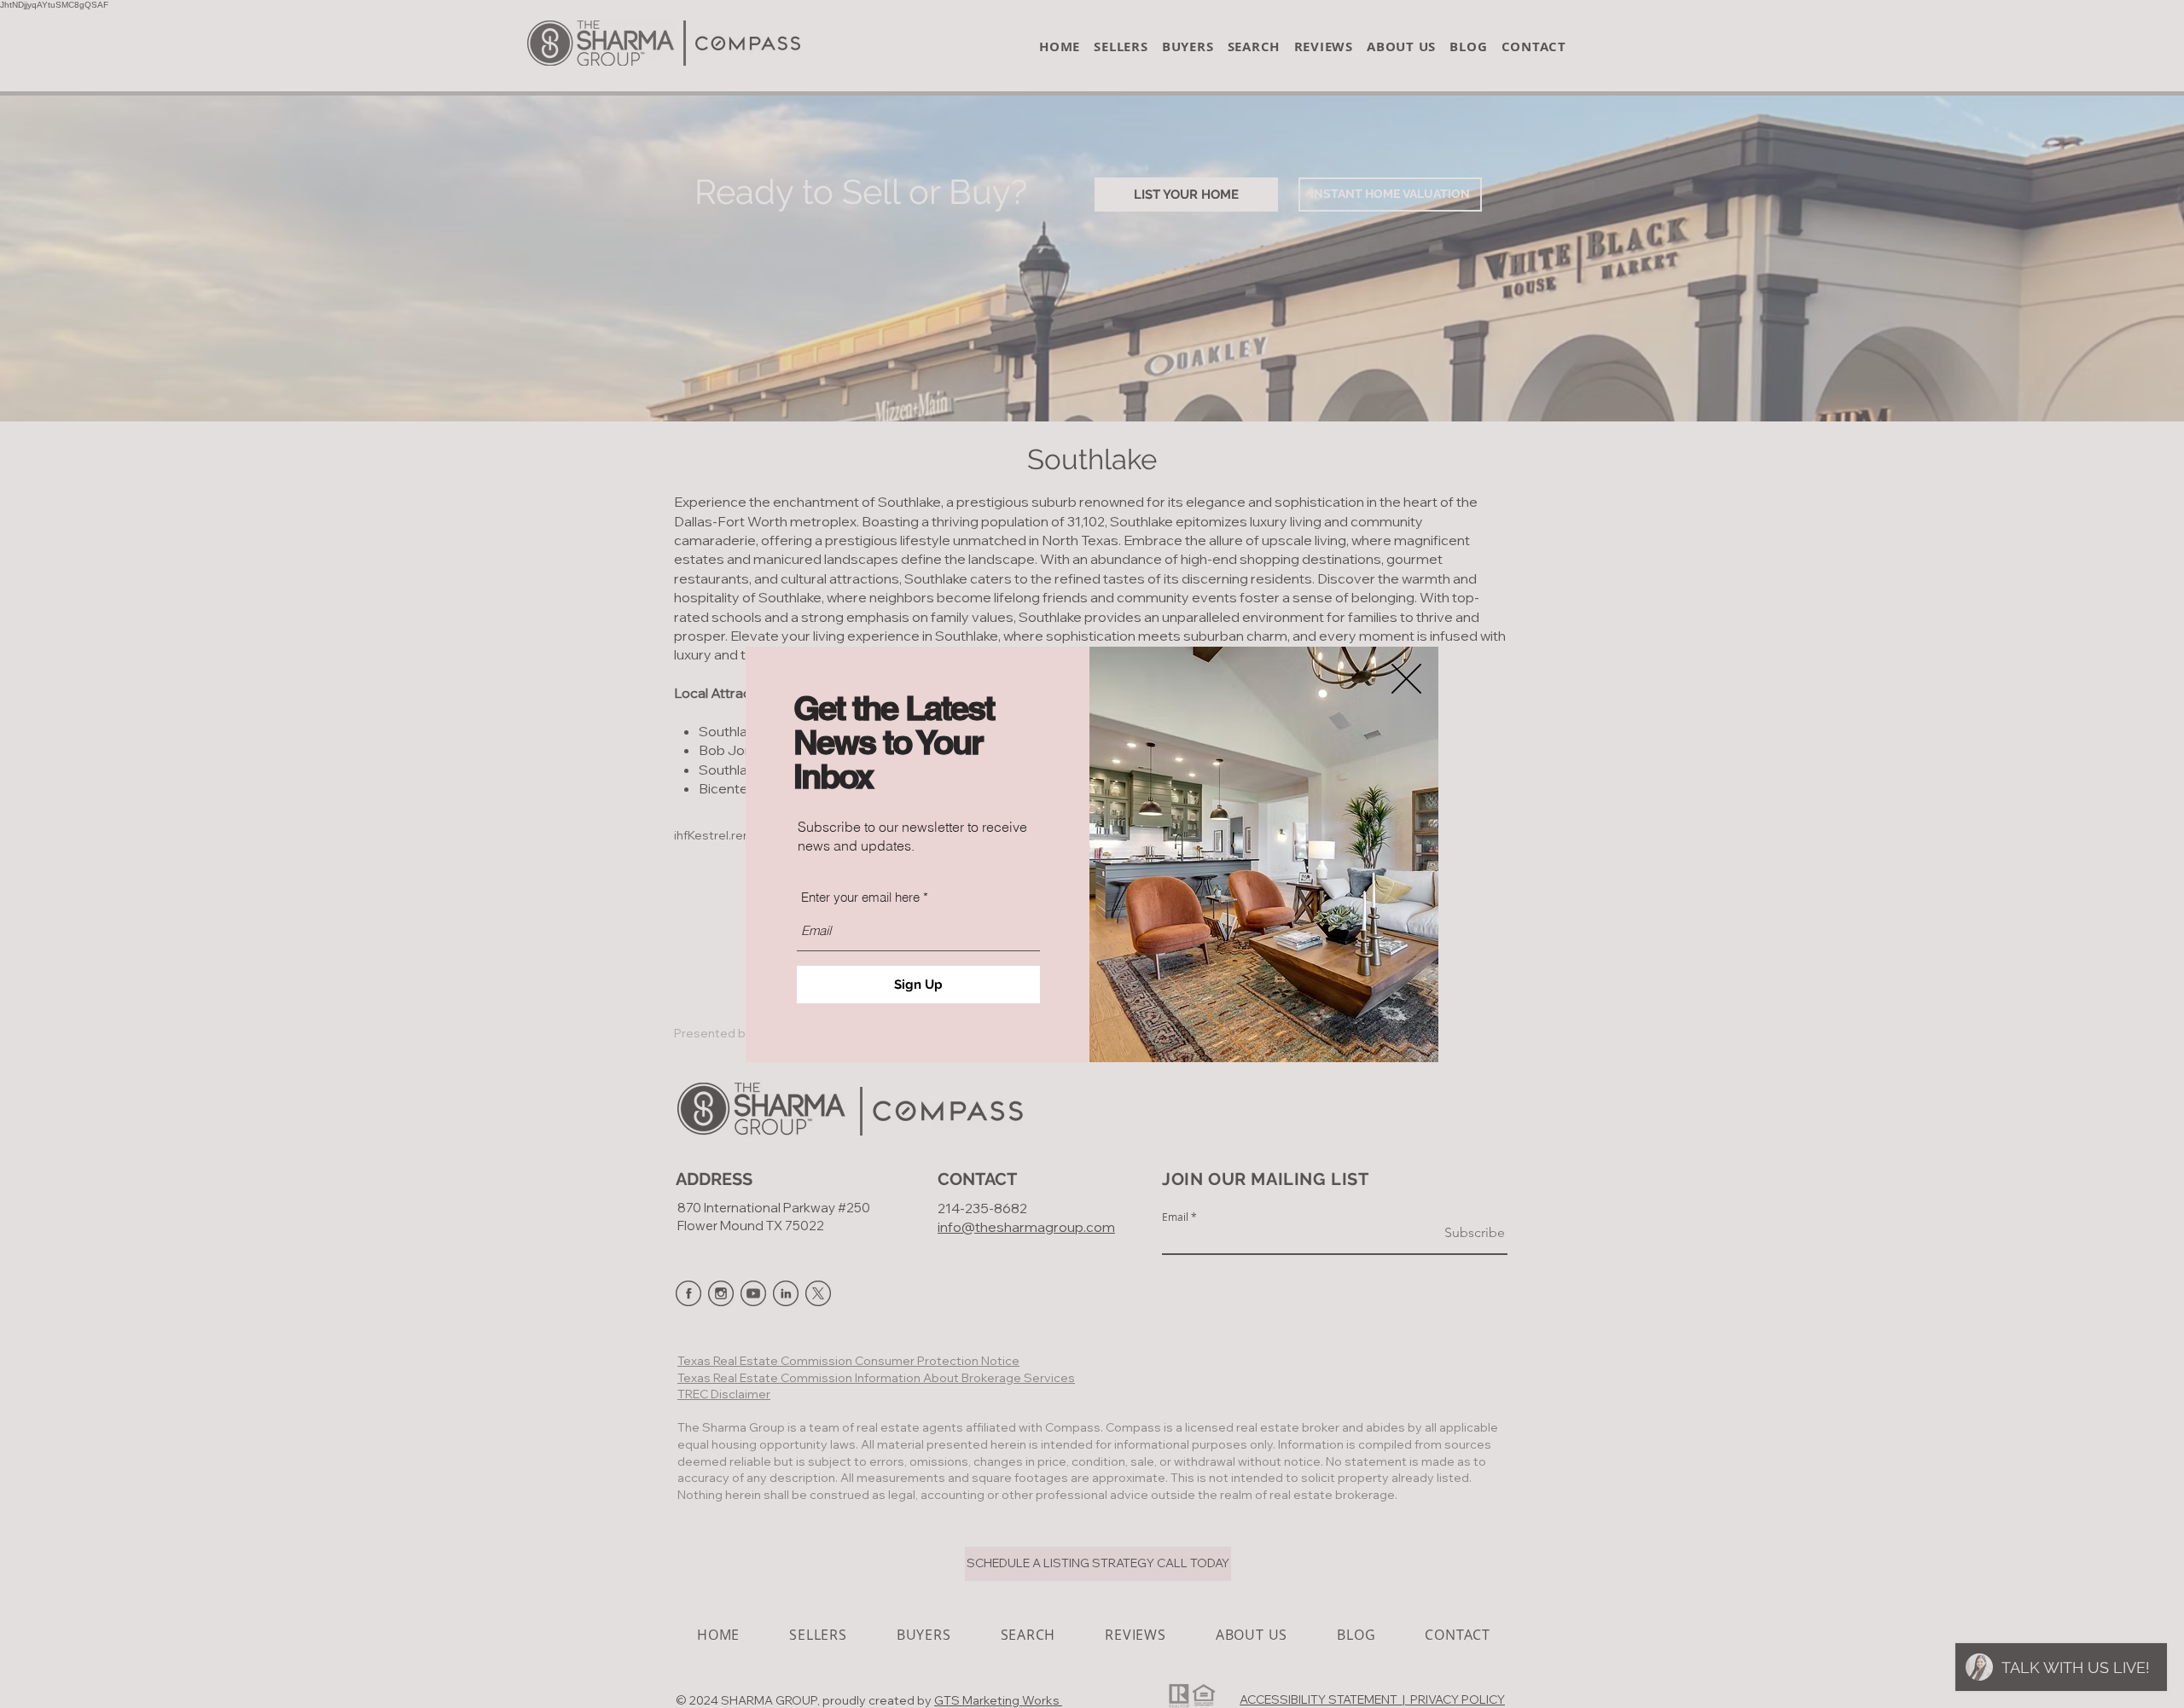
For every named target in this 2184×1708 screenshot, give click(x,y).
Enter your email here (860, 897)
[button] (1406, 679)
